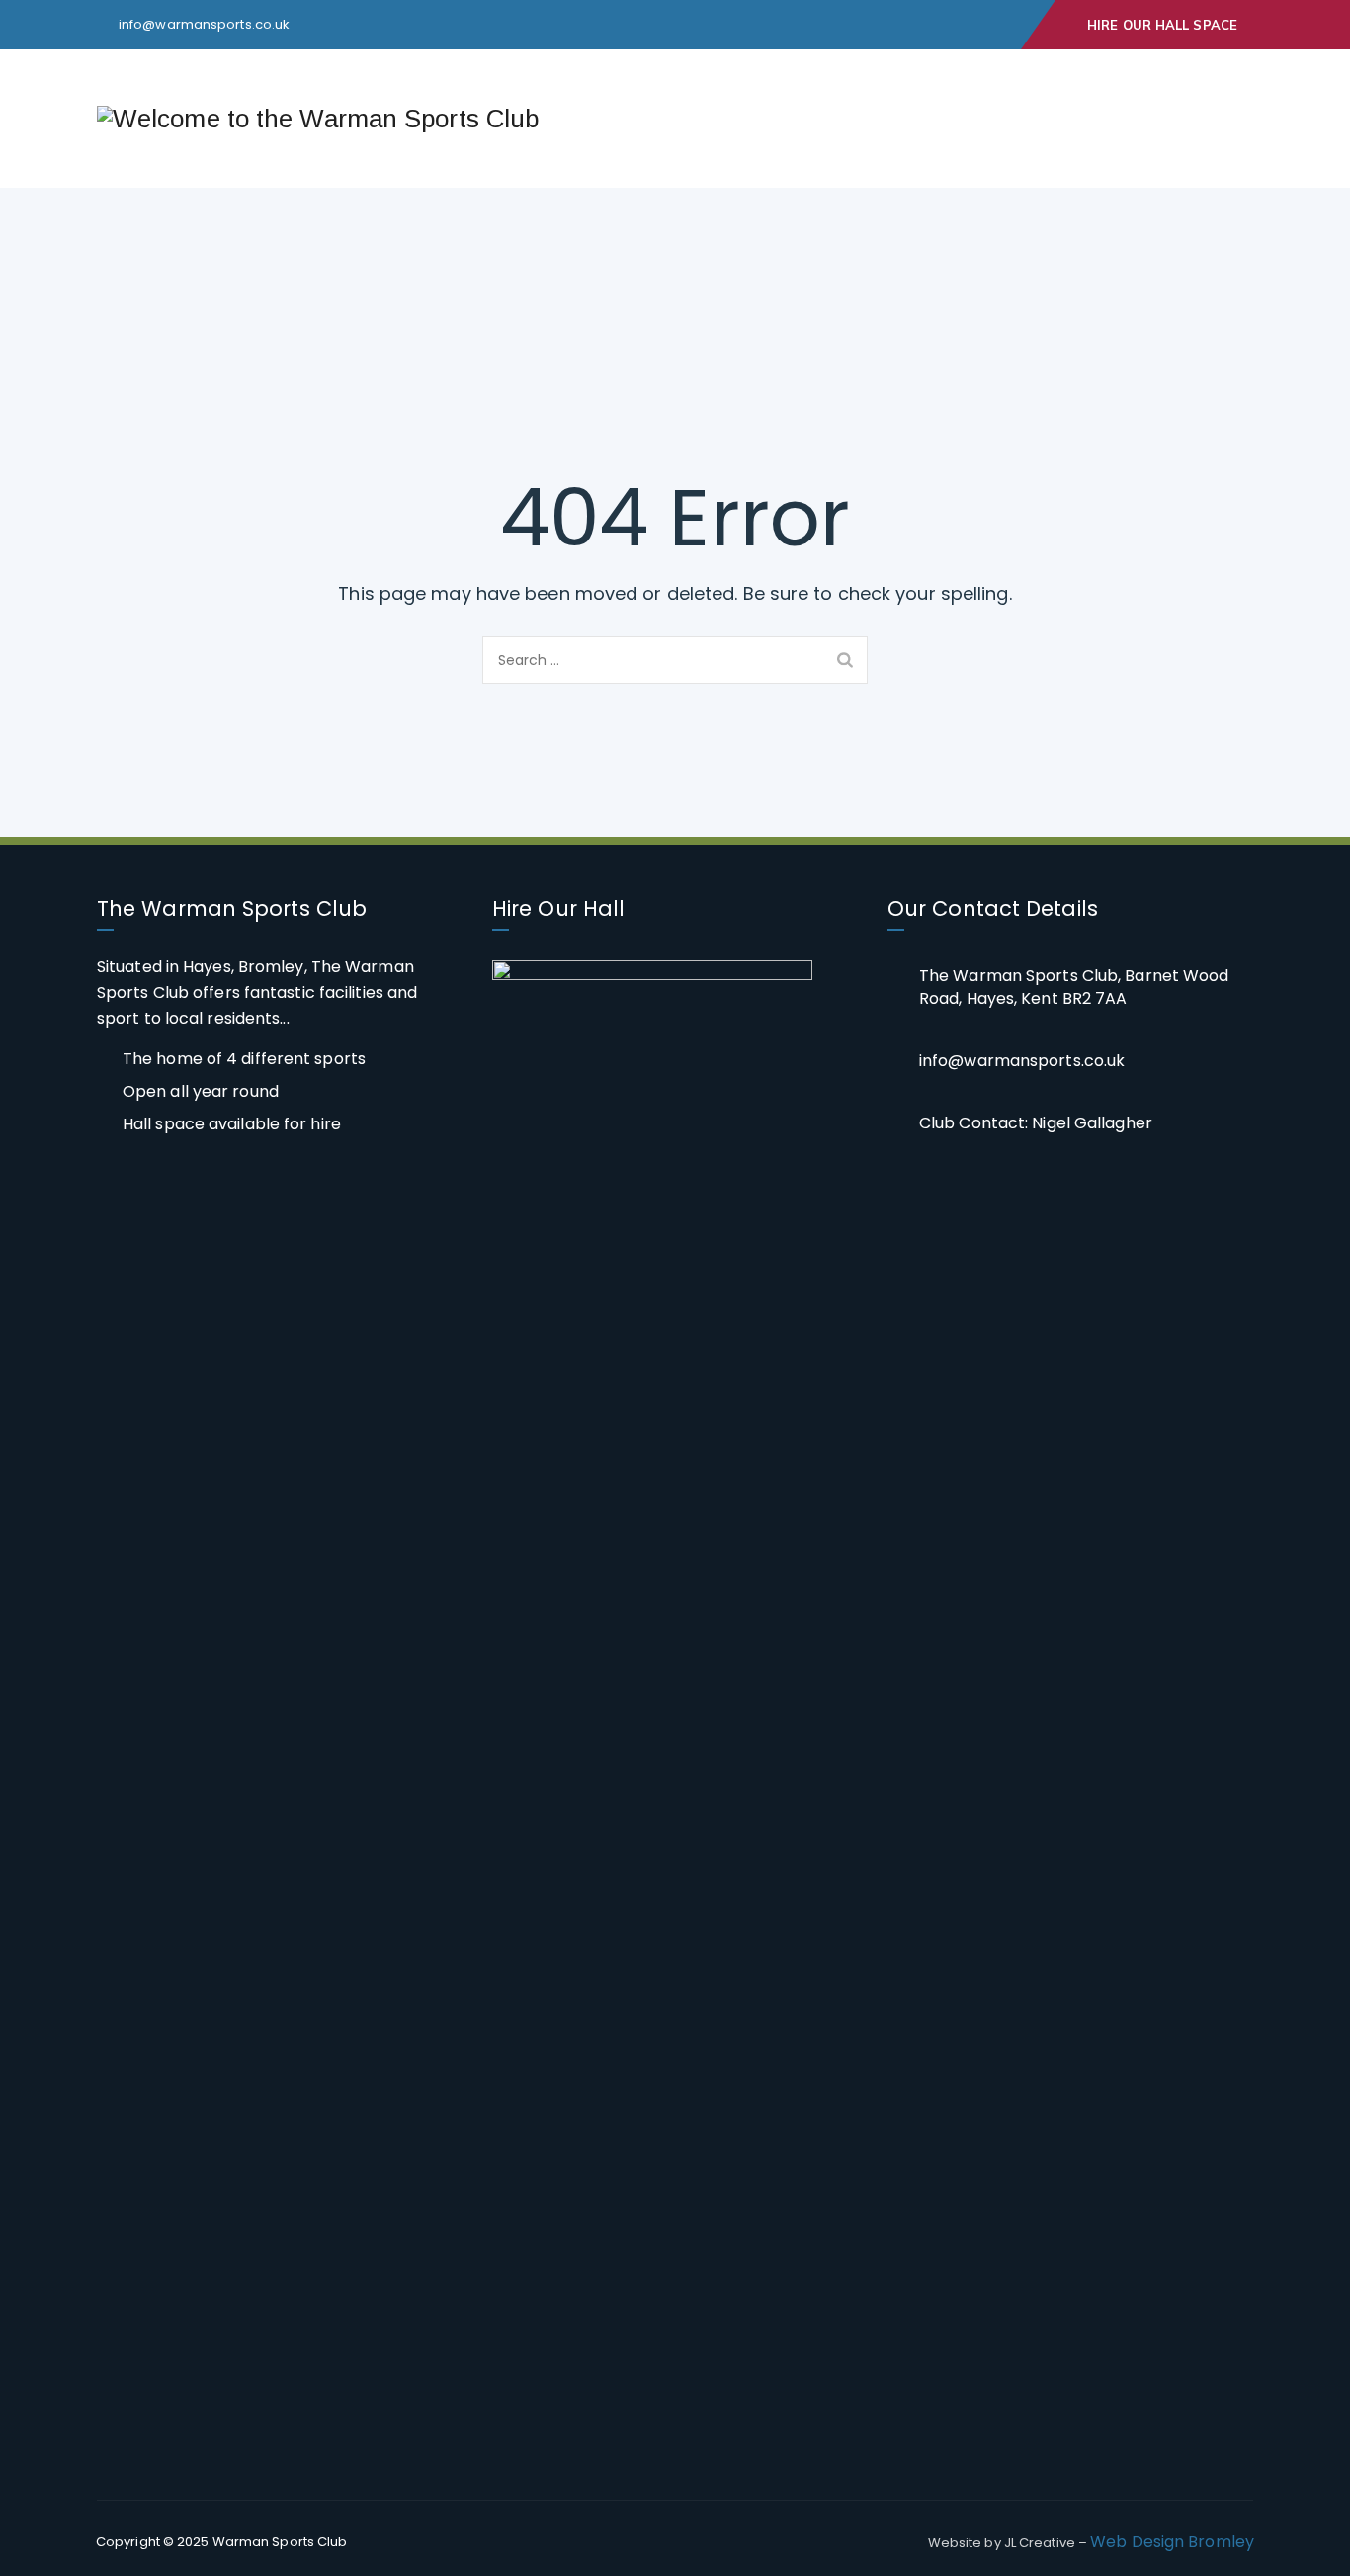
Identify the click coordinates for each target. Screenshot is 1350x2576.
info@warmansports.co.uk (204, 24)
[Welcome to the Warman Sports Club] (318, 119)
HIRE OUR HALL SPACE (1162, 25)
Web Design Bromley (1172, 2542)
